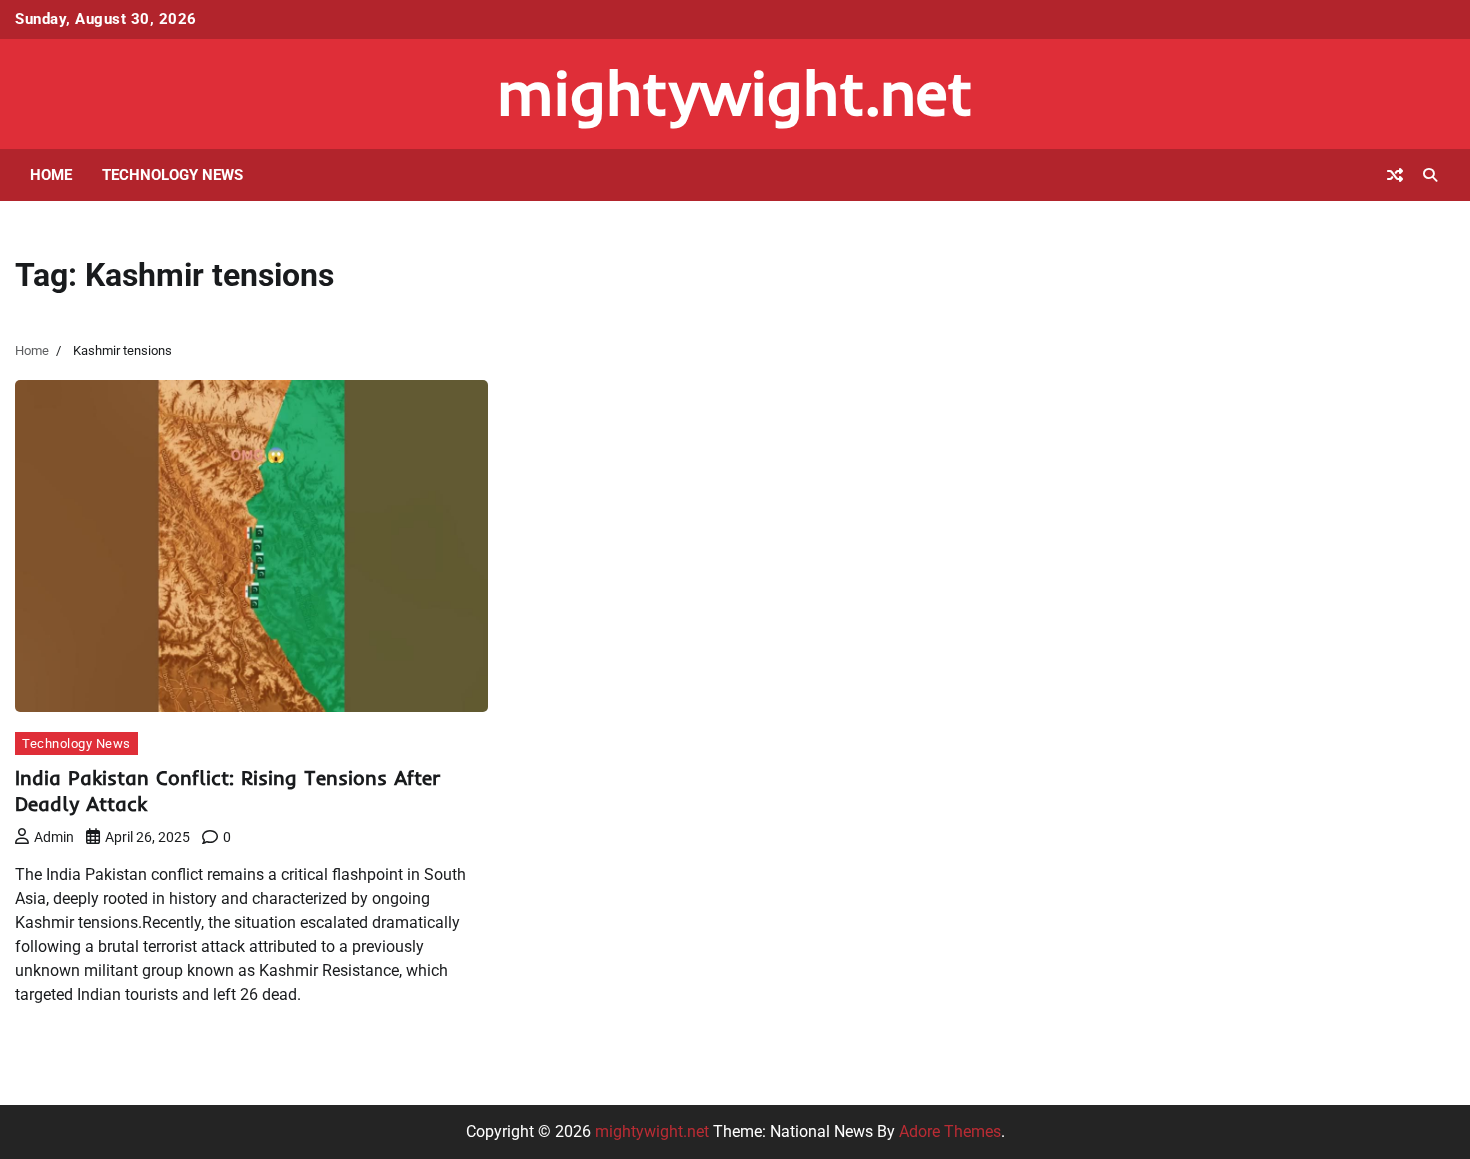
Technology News (172, 175)
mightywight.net (735, 92)
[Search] (1430, 175)
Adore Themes (950, 1131)
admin (54, 837)
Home (51, 175)
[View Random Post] (1395, 175)
